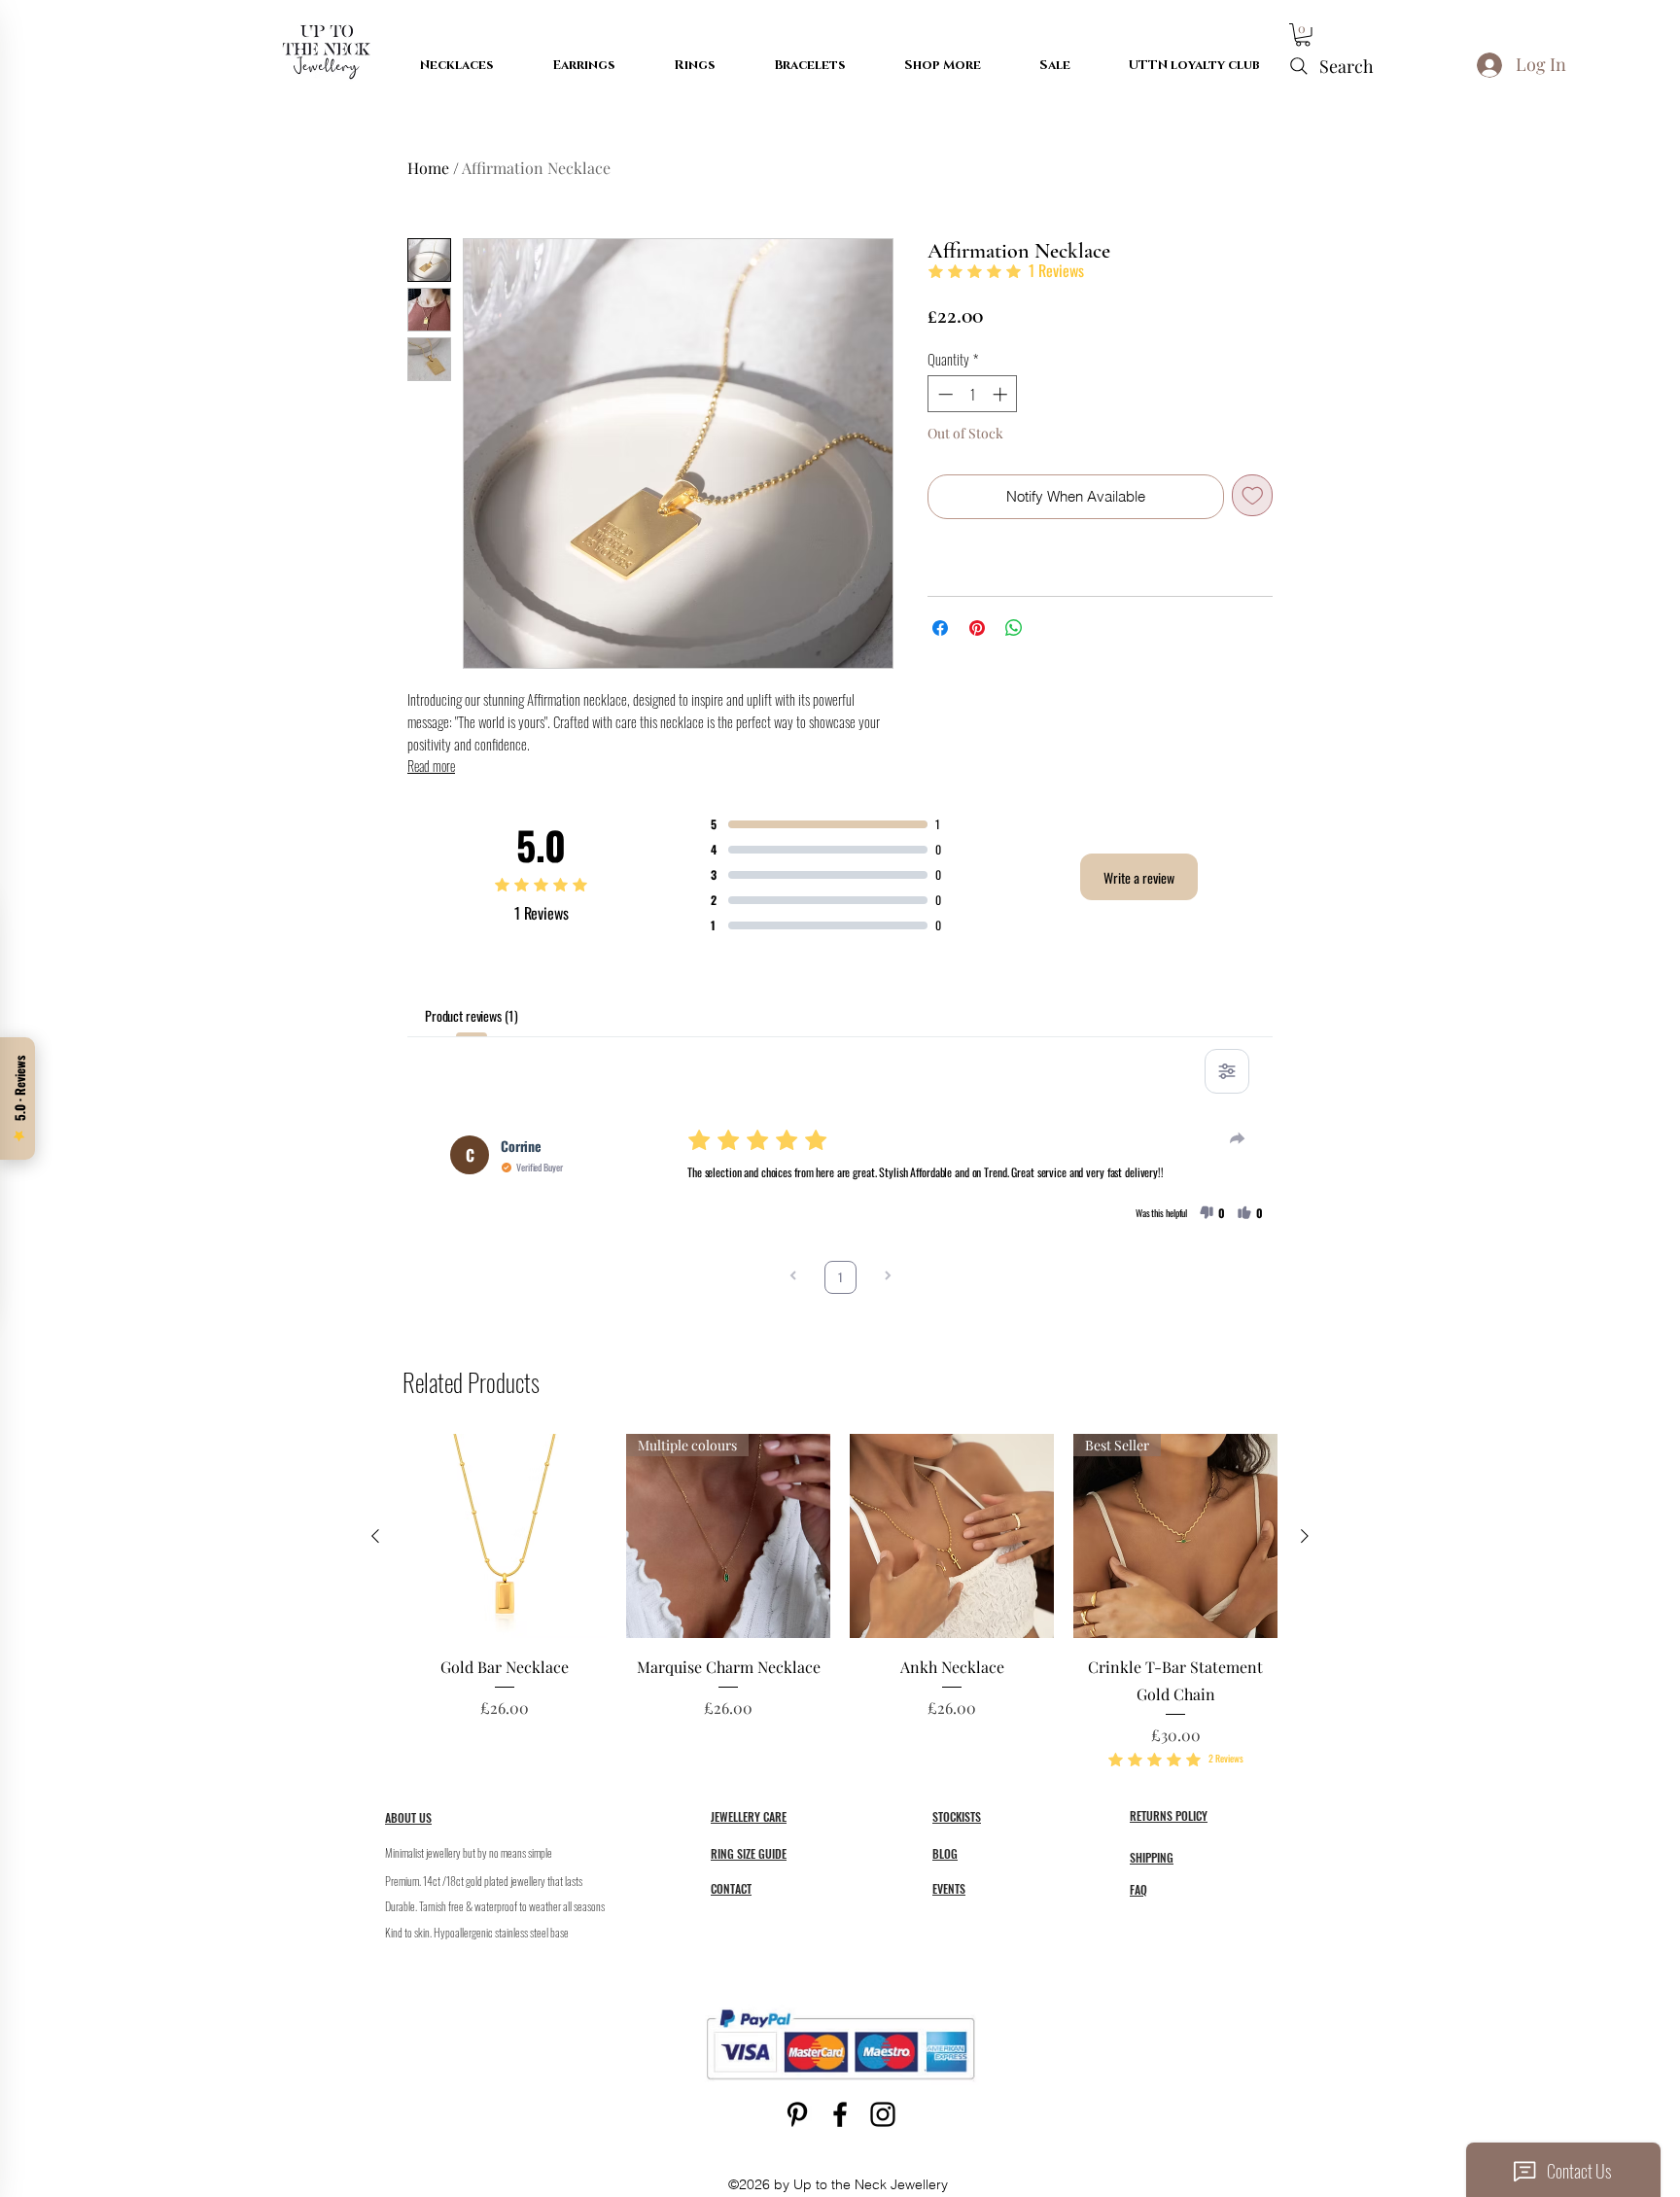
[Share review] (1238, 1138)
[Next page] (888, 1277)
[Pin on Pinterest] (977, 628)
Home (428, 168)
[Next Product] (1305, 1536)
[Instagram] (883, 2114)
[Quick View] (505, 1536)
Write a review (1139, 877)
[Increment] (1002, 394)
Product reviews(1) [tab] (471, 1015)
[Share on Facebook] (940, 628)
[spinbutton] (973, 394)
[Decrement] (944, 394)
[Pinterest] (797, 2114)
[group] (840, 1602)
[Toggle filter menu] (1227, 1071)
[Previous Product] (375, 1536)
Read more (431, 766)
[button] (1303, 35)
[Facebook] (840, 2114)
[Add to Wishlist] (1253, 495)
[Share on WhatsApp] (1014, 628)
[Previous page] (793, 1277)
